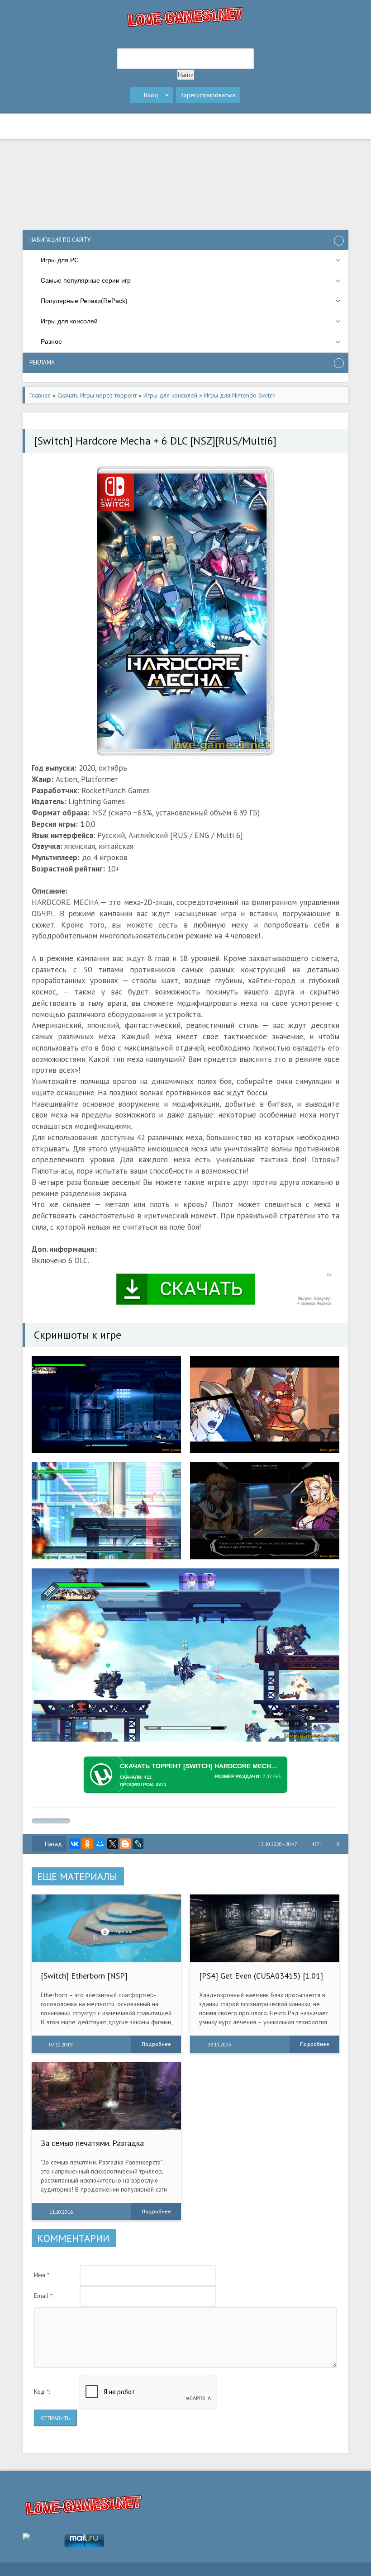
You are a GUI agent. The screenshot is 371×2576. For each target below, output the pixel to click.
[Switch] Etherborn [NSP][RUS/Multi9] (84, 1980)
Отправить (55, 2418)
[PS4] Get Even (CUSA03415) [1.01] (261, 1976)
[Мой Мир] (100, 1844)
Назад (53, 1844)
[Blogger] (125, 1844)
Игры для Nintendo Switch (240, 395)
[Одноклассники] (87, 1844)
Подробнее (156, 2044)
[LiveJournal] (138, 1844)
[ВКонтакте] (75, 1844)
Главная (40, 395)
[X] (113, 1844)
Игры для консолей (170, 395)
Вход (151, 95)
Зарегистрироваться (208, 95)
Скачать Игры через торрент (97, 395)
